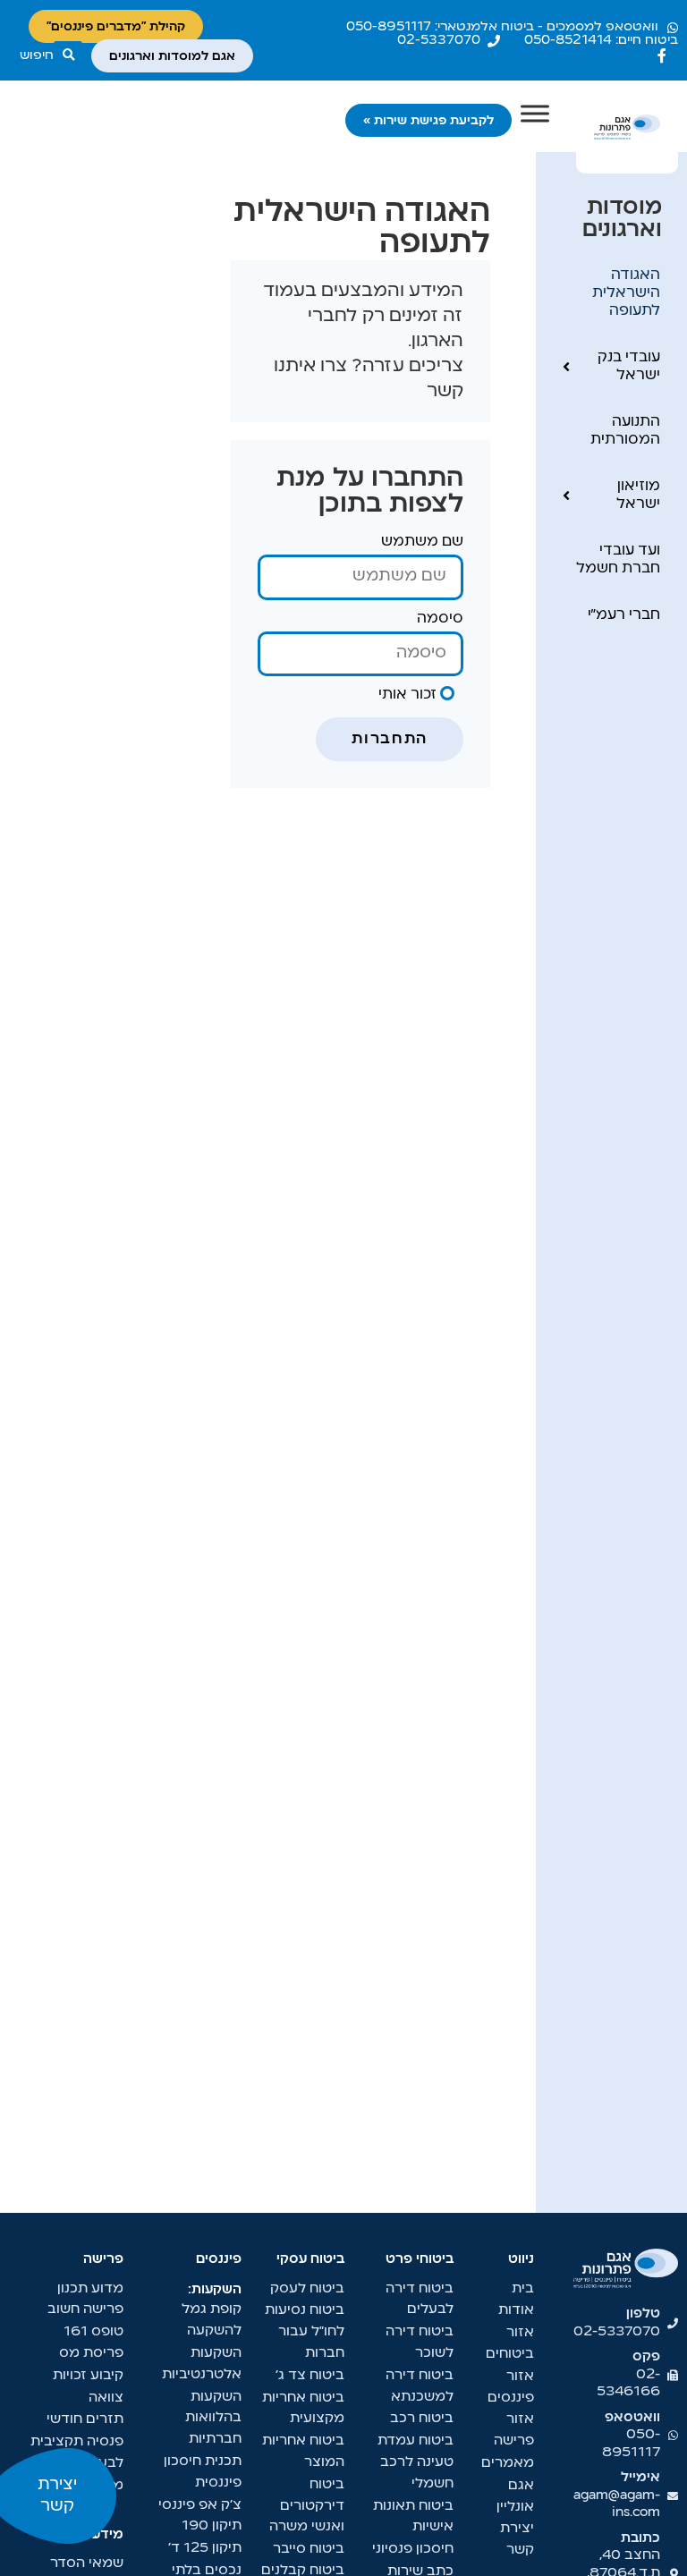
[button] (51, 55)
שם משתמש (422, 542)
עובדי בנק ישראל (629, 367)
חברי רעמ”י (624, 615)
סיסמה (440, 619)
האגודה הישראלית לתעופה (626, 293)
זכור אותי (409, 695)
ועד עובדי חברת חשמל (618, 560)
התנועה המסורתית (625, 431)
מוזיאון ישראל (638, 496)
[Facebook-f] (662, 55)
